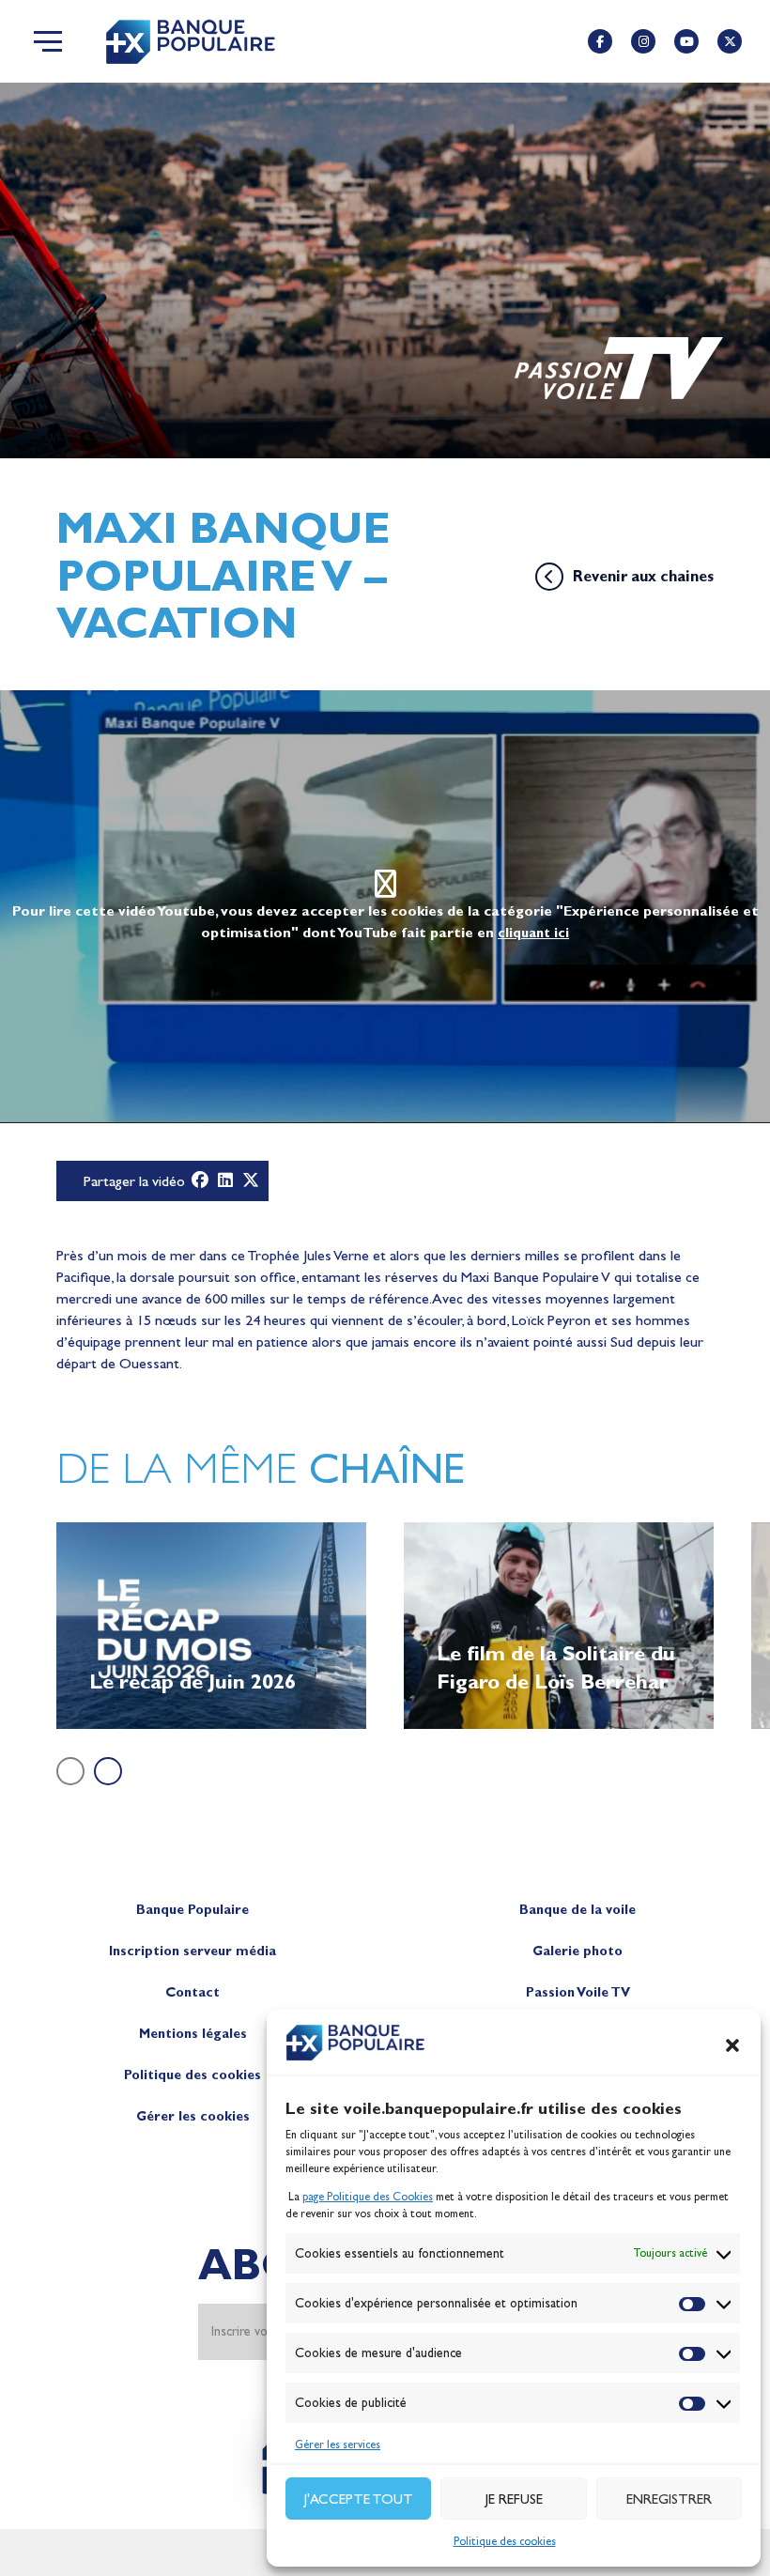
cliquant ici (533, 933)
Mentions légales (193, 2034)
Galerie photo (577, 1951)
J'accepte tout (359, 2499)
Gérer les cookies (193, 2116)
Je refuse (514, 2499)
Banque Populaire (192, 1910)
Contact (192, 1992)
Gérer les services (338, 2445)
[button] (732, 2045)
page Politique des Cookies (368, 2197)
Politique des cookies (505, 2541)
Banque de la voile (577, 1910)
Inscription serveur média (192, 1951)
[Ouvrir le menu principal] (48, 41)
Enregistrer (669, 2499)
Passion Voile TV (578, 1992)
